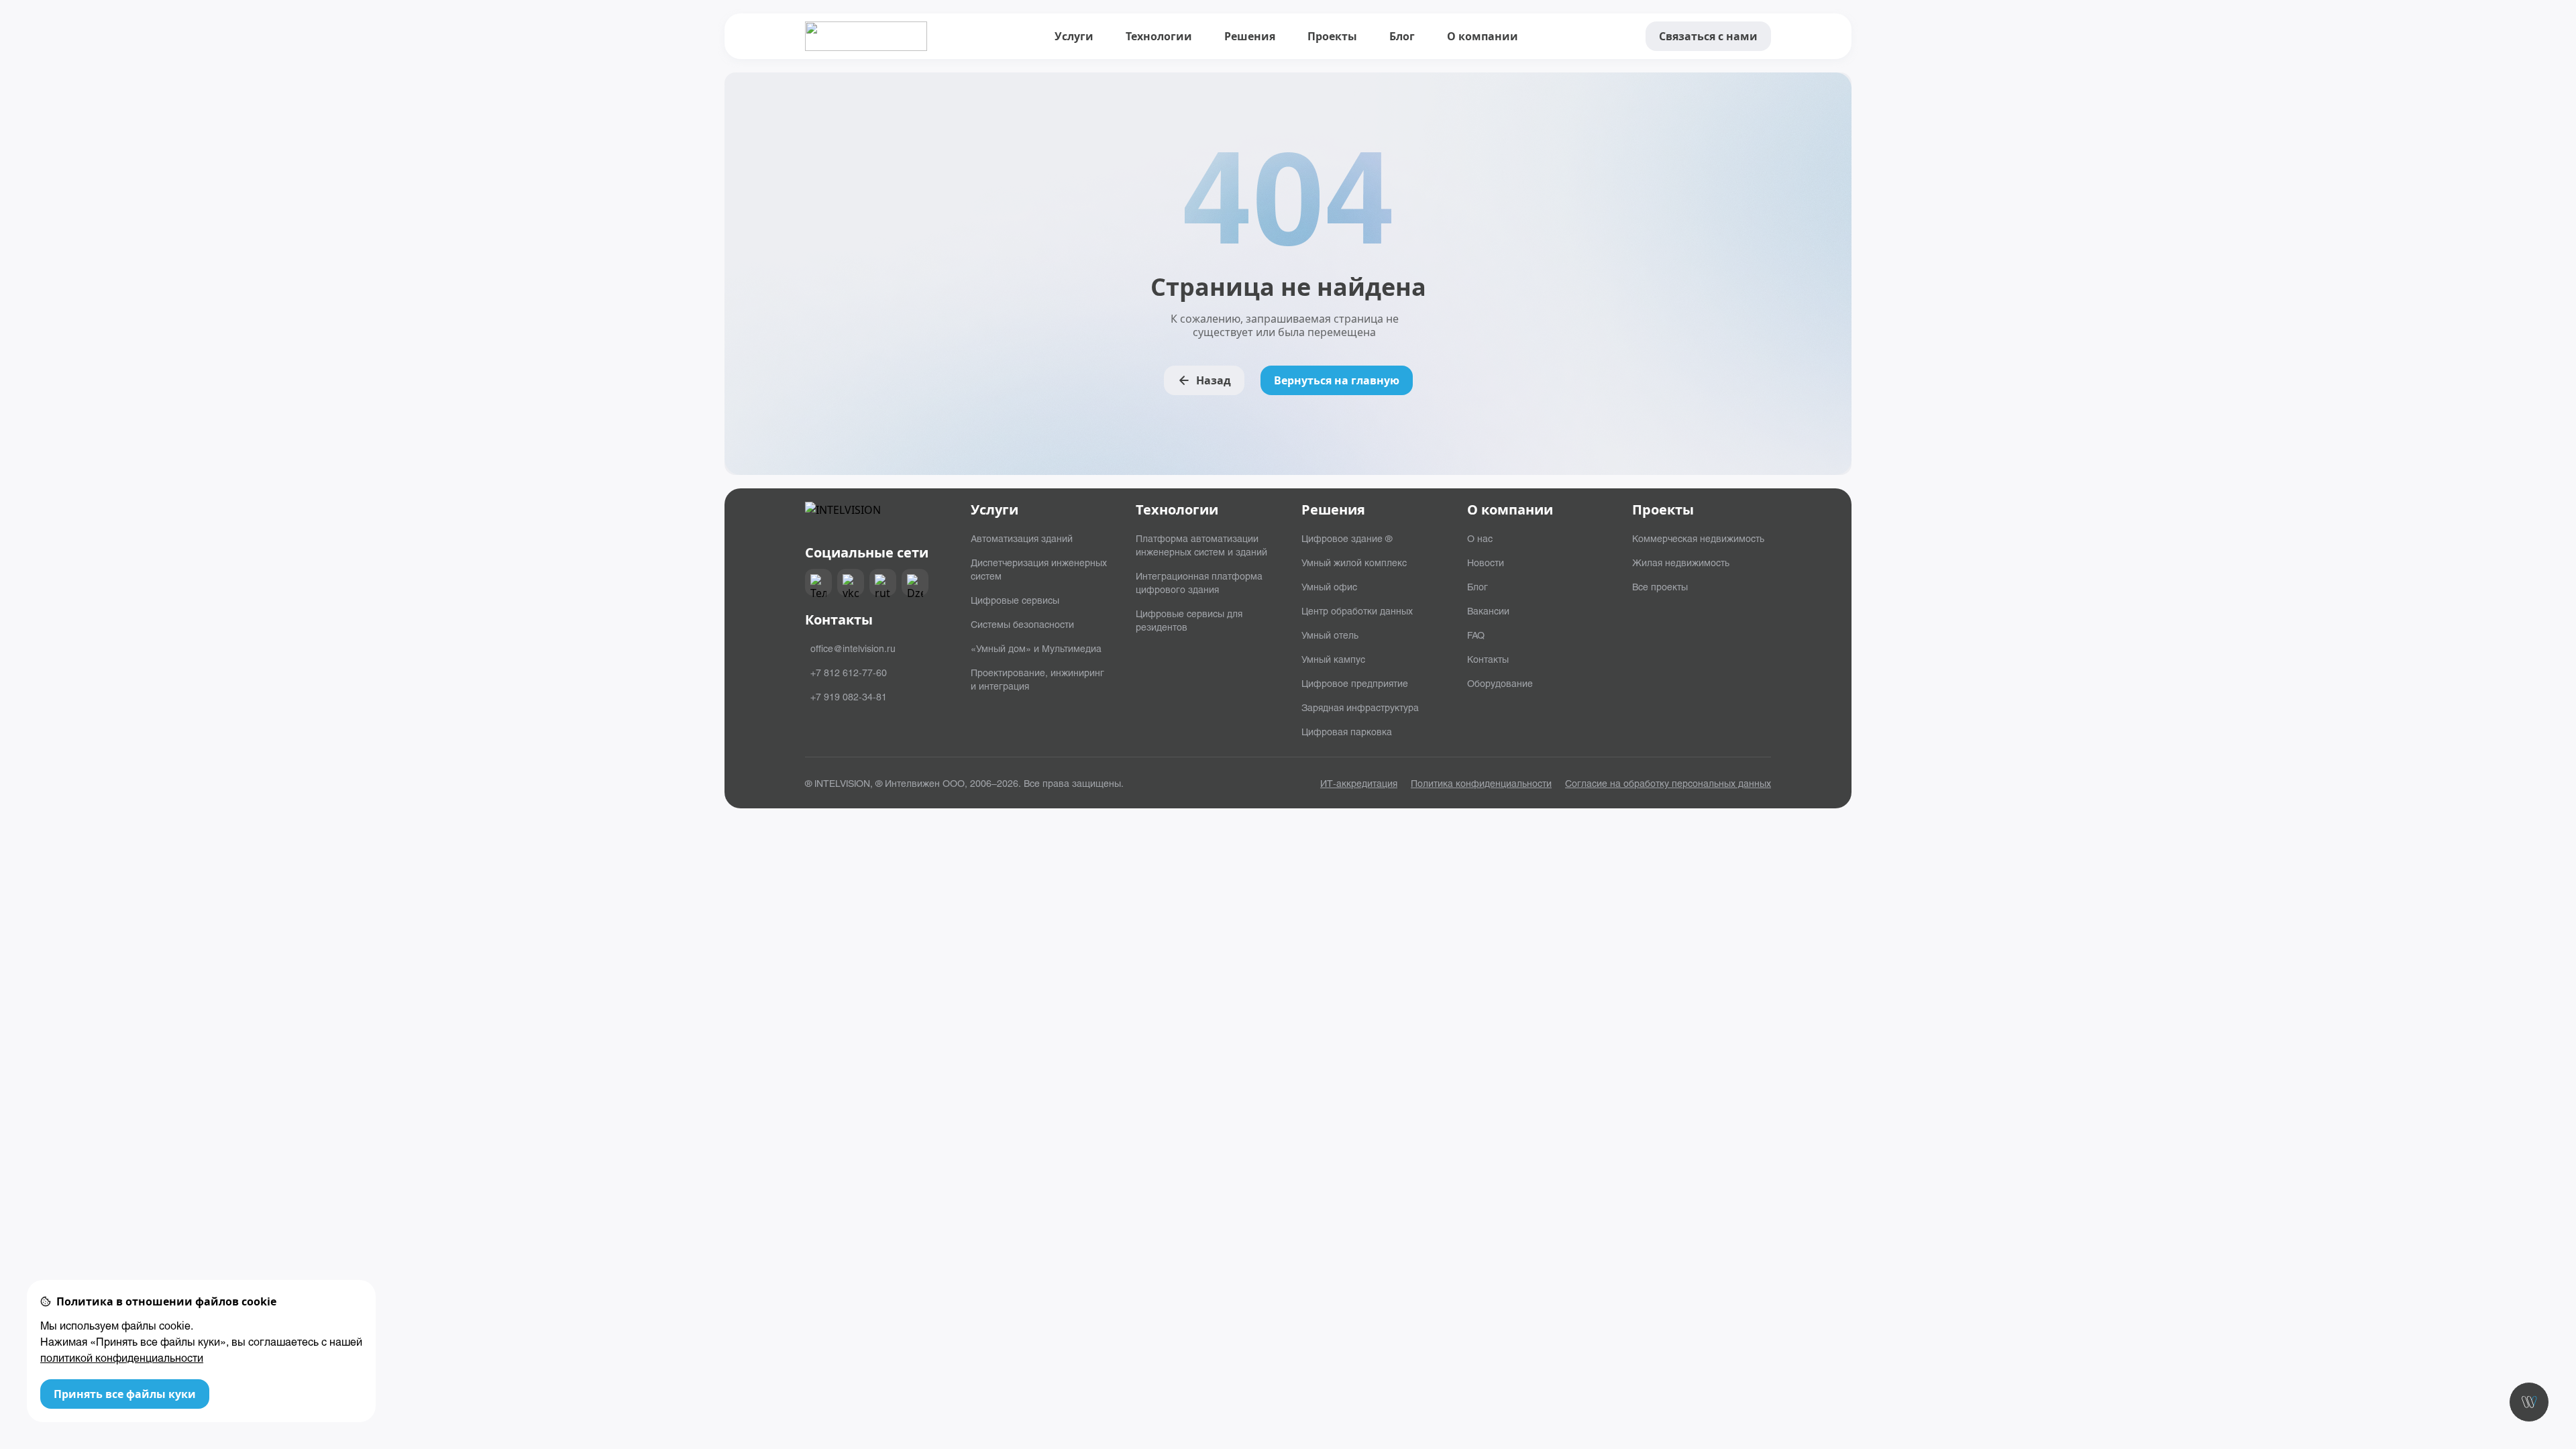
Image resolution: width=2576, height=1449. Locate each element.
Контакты (1488, 659)
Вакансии (1488, 610)
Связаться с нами (1708, 36)
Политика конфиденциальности (1481, 783)
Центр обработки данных (1357, 610)
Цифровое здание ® (1347, 538)
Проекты (1332, 36)
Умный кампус (1333, 659)
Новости (1486, 562)
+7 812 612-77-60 (849, 672)
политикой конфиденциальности (122, 1357)
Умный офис (1329, 586)
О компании (1483, 36)
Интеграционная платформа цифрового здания (1199, 582)
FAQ (1476, 635)
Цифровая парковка (1347, 731)
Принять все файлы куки (125, 1394)
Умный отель (1330, 635)
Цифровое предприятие (1355, 683)
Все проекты (1660, 586)
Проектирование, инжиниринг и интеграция (1037, 679)
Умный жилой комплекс (1354, 562)
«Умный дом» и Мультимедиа (1036, 648)
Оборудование (1500, 683)
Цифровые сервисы (1015, 600)
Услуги (1074, 36)
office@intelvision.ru (853, 648)
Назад (1214, 380)
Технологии (1159, 36)
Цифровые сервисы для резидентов (1189, 620)
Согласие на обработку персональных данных (1668, 783)
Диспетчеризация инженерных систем (1039, 569)
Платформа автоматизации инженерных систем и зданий (1201, 545)
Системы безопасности (1022, 624)
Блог (1402, 36)
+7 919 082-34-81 (849, 696)
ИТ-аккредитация (1359, 783)
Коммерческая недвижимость (1698, 538)
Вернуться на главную (1337, 380)
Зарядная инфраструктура (1360, 707)
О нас (1480, 538)
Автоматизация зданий (1022, 538)
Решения (1250, 36)
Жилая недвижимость (1681, 562)
